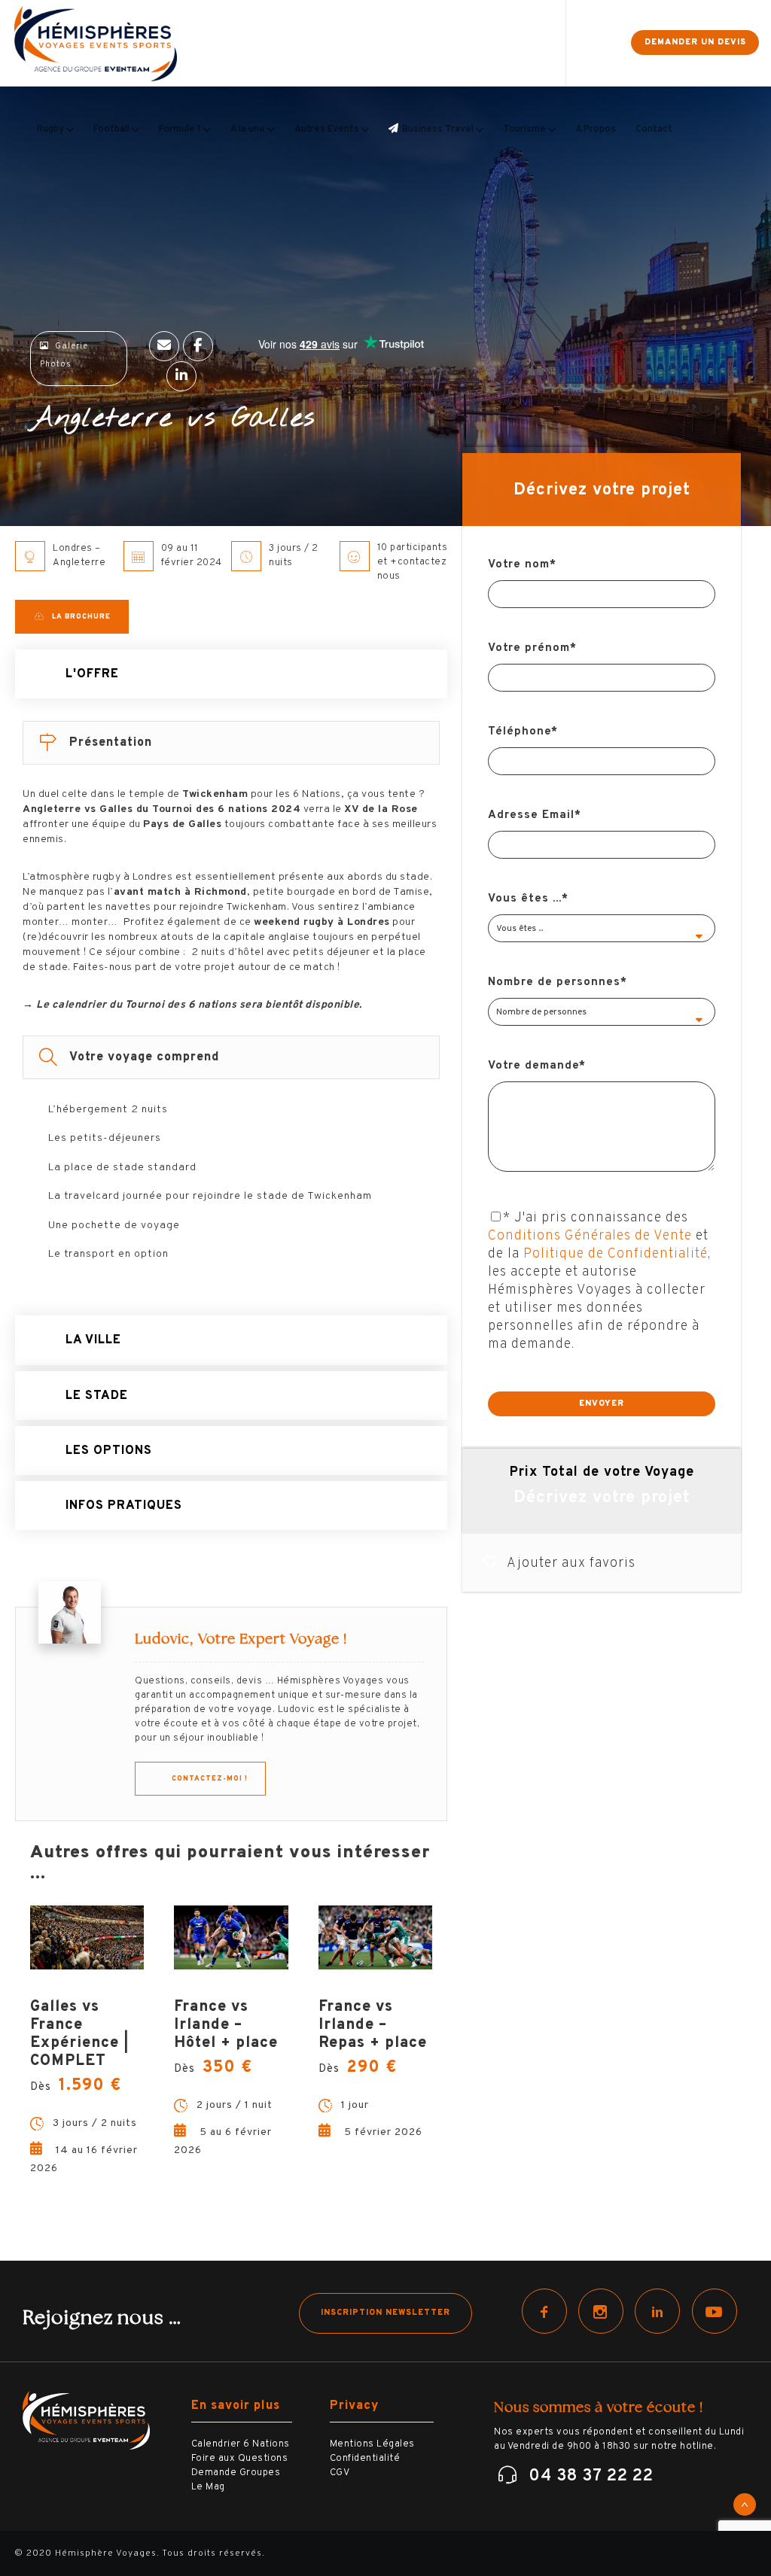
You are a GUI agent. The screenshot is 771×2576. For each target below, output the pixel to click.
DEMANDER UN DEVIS (695, 42)
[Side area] (606, 43)
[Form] (580, 43)
